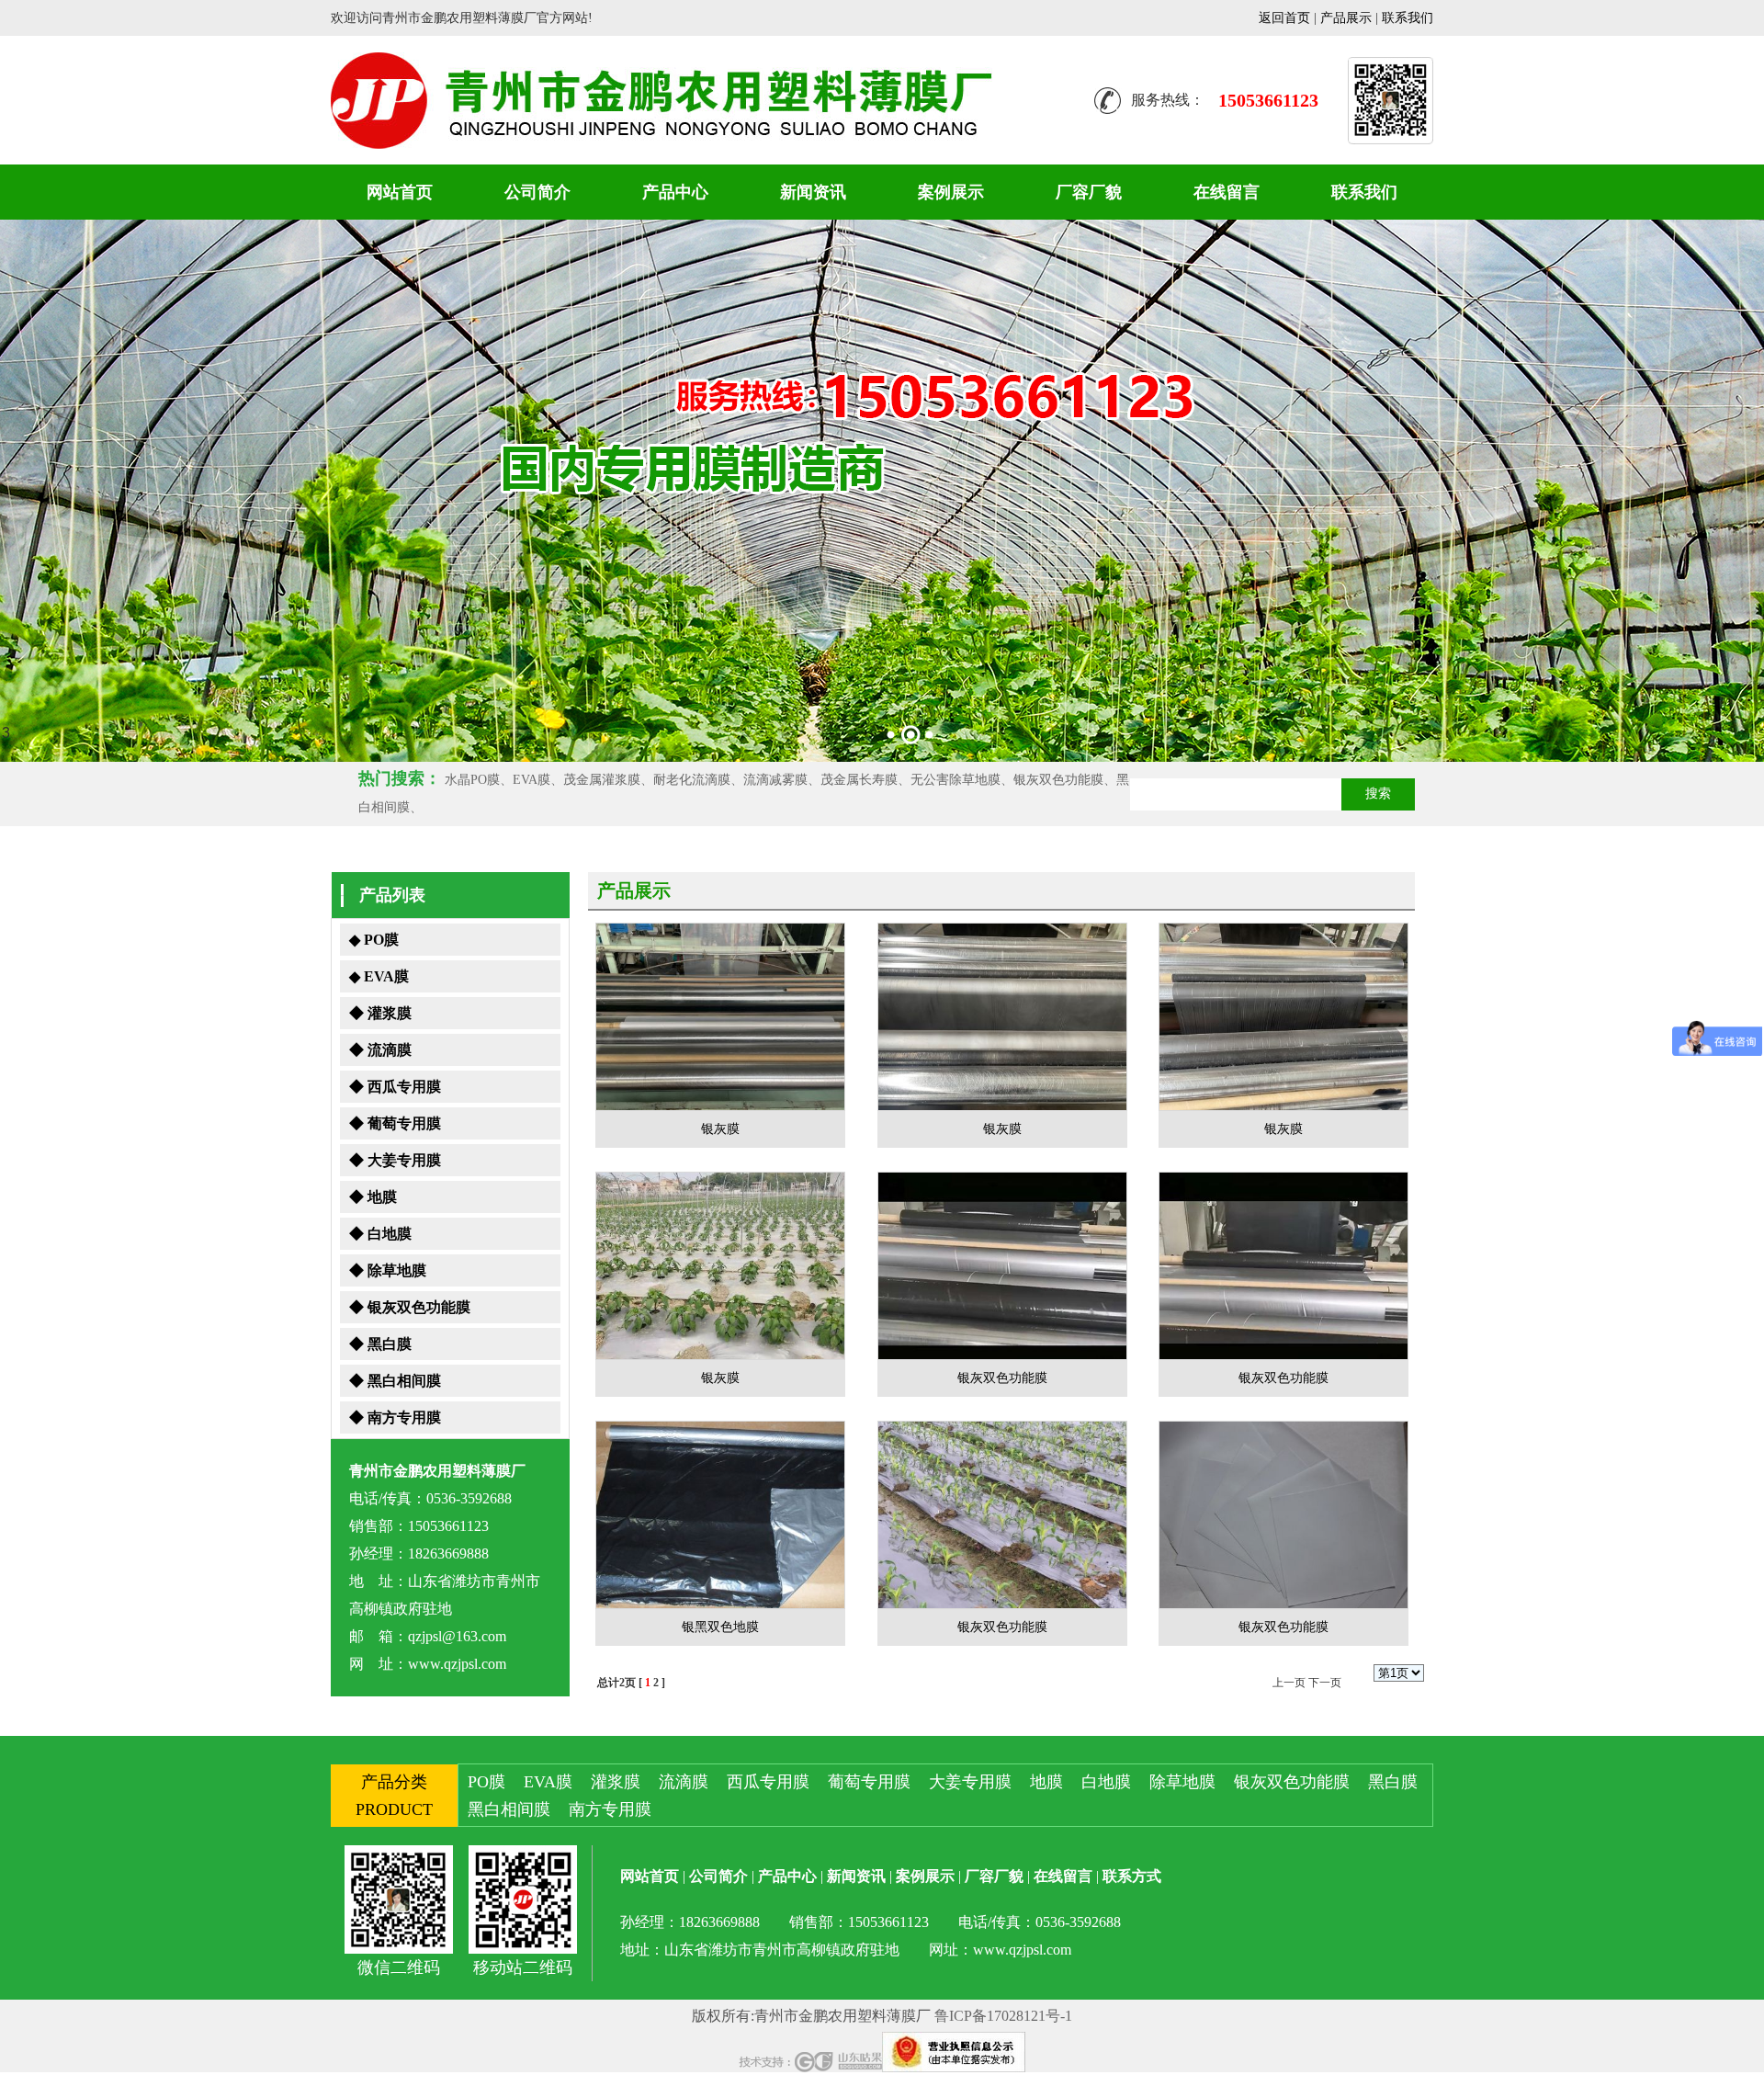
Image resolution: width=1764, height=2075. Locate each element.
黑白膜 (1393, 1782)
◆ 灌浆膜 (380, 1013)
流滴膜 (684, 1782)
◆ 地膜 (373, 1197)
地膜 (1046, 1782)
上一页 (1289, 1683)
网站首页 (400, 192)
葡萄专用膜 (869, 1782)
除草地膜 (1182, 1782)
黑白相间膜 (509, 1809)
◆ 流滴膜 (380, 1050)
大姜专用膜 (970, 1782)
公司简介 (537, 192)
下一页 (1325, 1683)
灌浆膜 (616, 1782)
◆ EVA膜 (379, 976)
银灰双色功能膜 (1292, 1782)
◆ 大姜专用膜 (395, 1160)
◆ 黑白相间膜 (395, 1381)
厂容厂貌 (1089, 192)
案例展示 (951, 192)
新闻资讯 (813, 192)
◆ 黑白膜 (380, 1344)
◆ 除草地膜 (388, 1270)
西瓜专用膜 (768, 1782)
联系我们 (1408, 18)
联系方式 (1132, 1876)
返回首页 (1284, 18)
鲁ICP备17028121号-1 (1003, 2016)
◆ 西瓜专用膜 (395, 1087)
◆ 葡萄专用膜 (395, 1123)
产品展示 (1346, 18)
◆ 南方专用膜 (395, 1417)
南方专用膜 (610, 1809)
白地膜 (1106, 1782)
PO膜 (486, 1782)
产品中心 (675, 192)
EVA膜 (548, 1782)
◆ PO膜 (374, 940)
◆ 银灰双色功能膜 (410, 1307)
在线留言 (1227, 192)
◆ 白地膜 (380, 1234)
